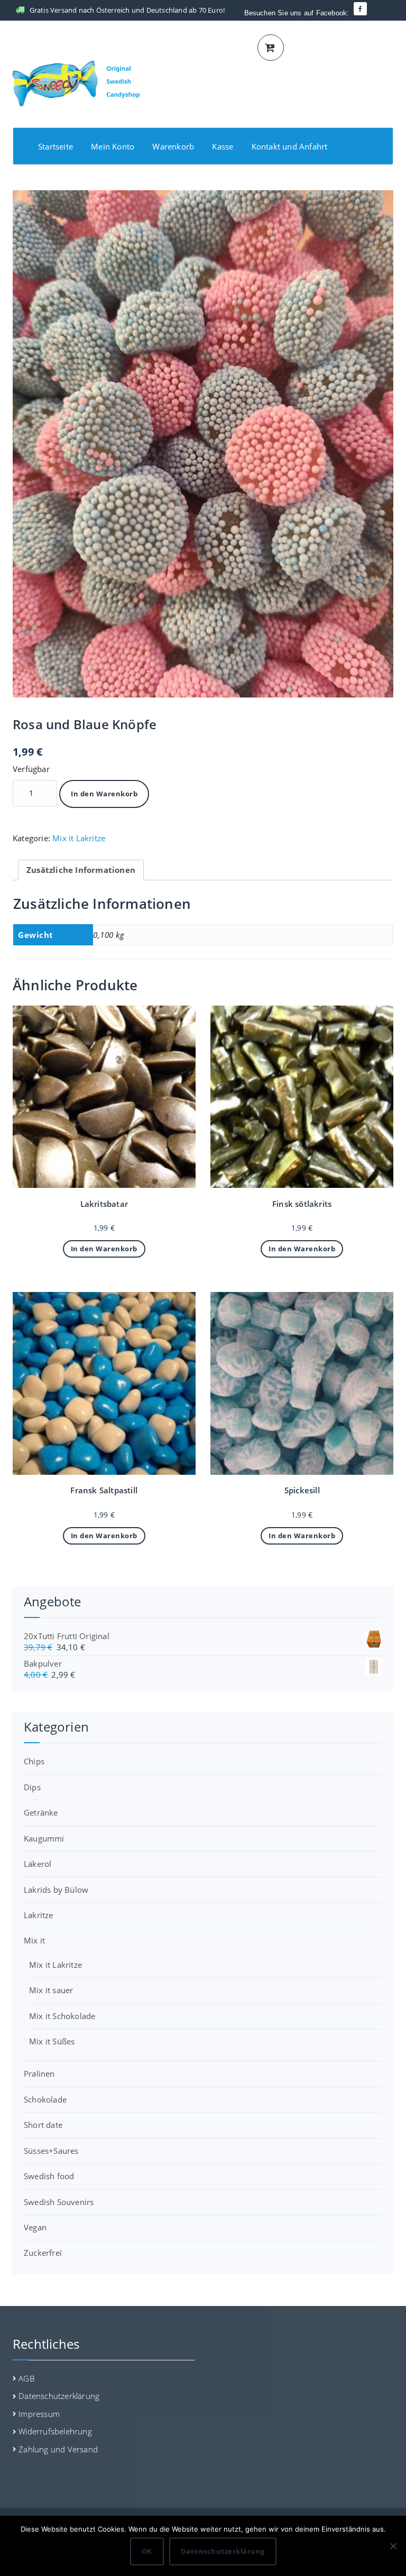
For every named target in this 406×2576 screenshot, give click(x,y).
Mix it (34, 1940)
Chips (34, 1761)
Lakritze (39, 1915)
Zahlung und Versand (58, 2449)
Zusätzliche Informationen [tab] (81, 870)
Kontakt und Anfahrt (290, 146)
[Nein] (393, 2546)
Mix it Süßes (52, 2041)
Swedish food (49, 2176)
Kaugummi (44, 1838)
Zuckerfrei (43, 2253)
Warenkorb (173, 146)
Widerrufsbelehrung (55, 2431)
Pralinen (39, 2073)
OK (147, 2551)
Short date (43, 2125)
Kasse (223, 146)
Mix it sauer (51, 1990)
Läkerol (38, 1864)
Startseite (56, 146)
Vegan (35, 2227)
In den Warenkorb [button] (104, 1249)
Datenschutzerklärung (59, 2396)
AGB (26, 2378)
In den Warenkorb (104, 794)
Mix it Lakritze (79, 838)
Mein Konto (113, 146)
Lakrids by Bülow (56, 1890)
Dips (32, 1787)
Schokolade (45, 2099)
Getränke (41, 1812)
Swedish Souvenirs (59, 2202)
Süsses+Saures (51, 2151)
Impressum (39, 2414)
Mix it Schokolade (62, 2016)
